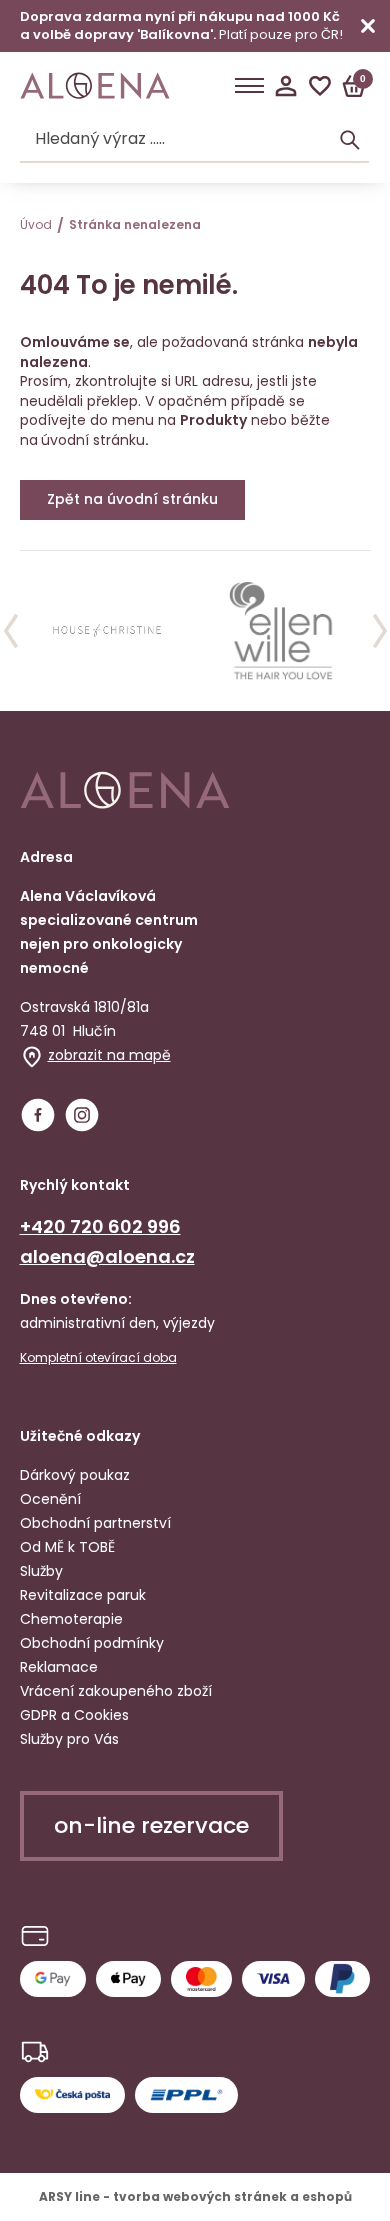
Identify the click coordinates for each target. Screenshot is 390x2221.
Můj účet (286, 86)
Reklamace (59, 1667)
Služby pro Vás (69, 1739)
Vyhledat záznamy (350, 140)
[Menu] (249, 86)
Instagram (82, 1115)
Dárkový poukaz (75, 1475)
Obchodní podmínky (92, 1643)
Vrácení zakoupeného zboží (116, 1691)
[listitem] (108, 631)
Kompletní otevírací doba (98, 1358)
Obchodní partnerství (95, 1523)
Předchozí (11, 631)
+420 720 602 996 (100, 1226)
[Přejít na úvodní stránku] (95, 86)
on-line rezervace (151, 1825)
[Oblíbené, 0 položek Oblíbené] (320, 86)
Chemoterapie (71, 1619)
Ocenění (50, 1499)
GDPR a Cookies (74, 1715)
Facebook (38, 1115)
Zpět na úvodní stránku (132, 499)
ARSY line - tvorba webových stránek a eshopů (195, 2196)
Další (380, 631)
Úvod (36, 224)
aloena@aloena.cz (107, 1256)
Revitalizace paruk (83, 1595)
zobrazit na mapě (109, 1055)
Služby (41, 1571)
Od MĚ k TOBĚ (67, 1547)
